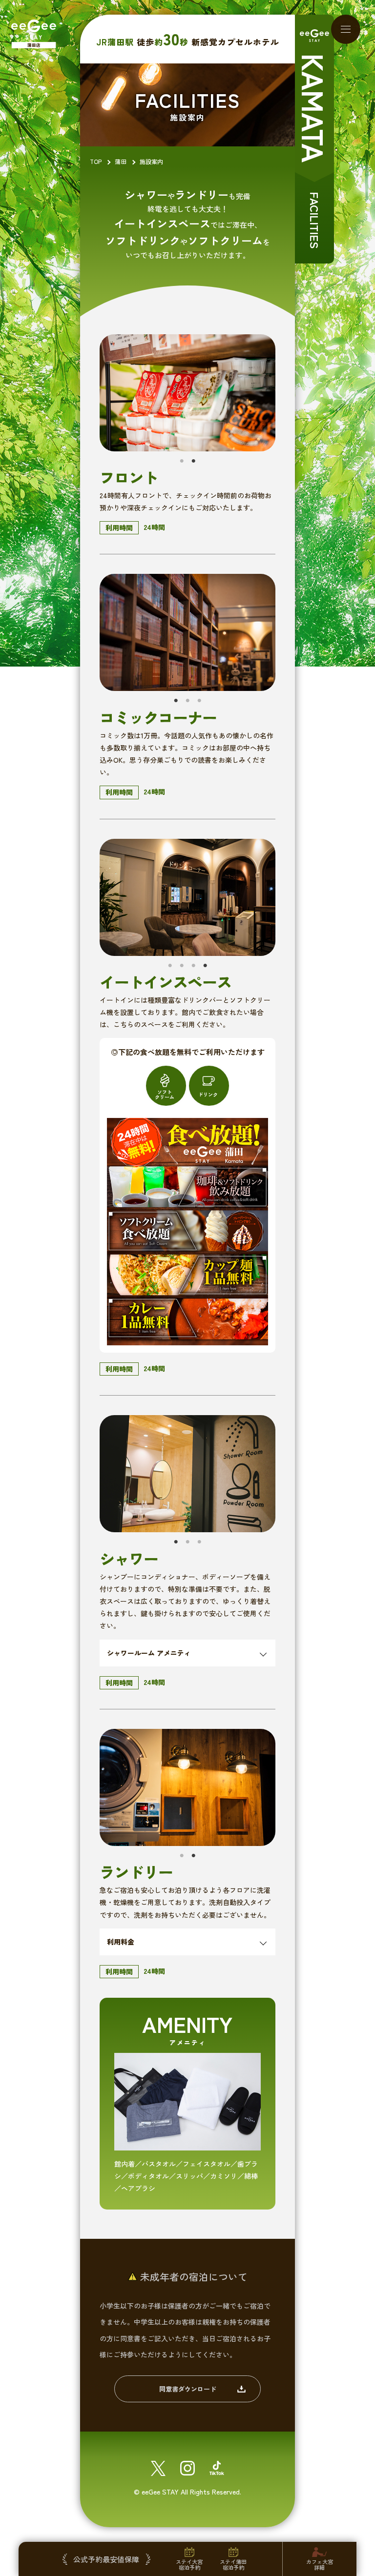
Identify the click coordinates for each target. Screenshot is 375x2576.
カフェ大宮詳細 (320, 2564)
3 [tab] (199, 701)
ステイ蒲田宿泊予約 (233, 2564)
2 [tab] (193, 461)
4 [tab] (205, 966)
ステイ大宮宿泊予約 (189, 2564)
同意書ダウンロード (188, 2389)
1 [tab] (182, 461)
